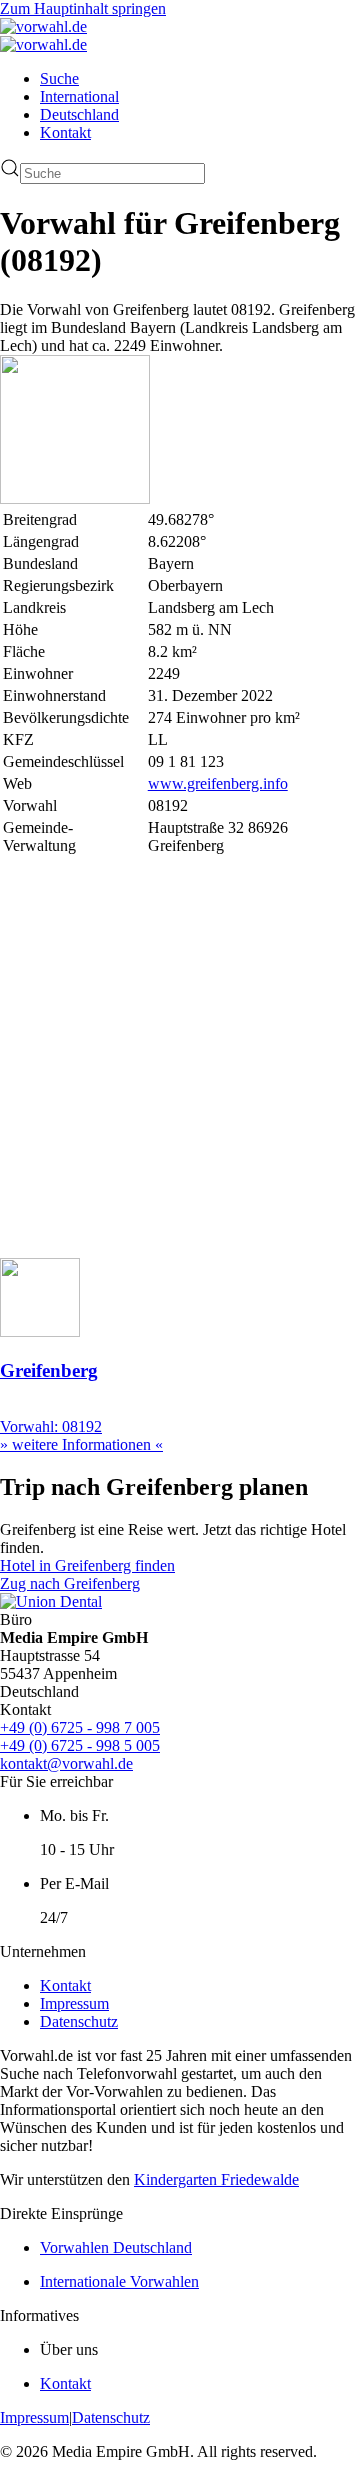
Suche (59, 78)
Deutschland (79, 114)
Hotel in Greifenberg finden (87, 1565)
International (79, 96)
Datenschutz (79, 2021)
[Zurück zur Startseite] (43, 26)
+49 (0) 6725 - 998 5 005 (80, 1745)
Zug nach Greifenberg (70, 1583)
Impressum (74, 2003)
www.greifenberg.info (218, 783)
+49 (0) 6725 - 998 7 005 (80, 1727)
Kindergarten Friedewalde (216, 2179)
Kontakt (65, 132)
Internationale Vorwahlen (119, 2281)
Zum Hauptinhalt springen (83, 8)
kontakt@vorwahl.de (66, 1763)
